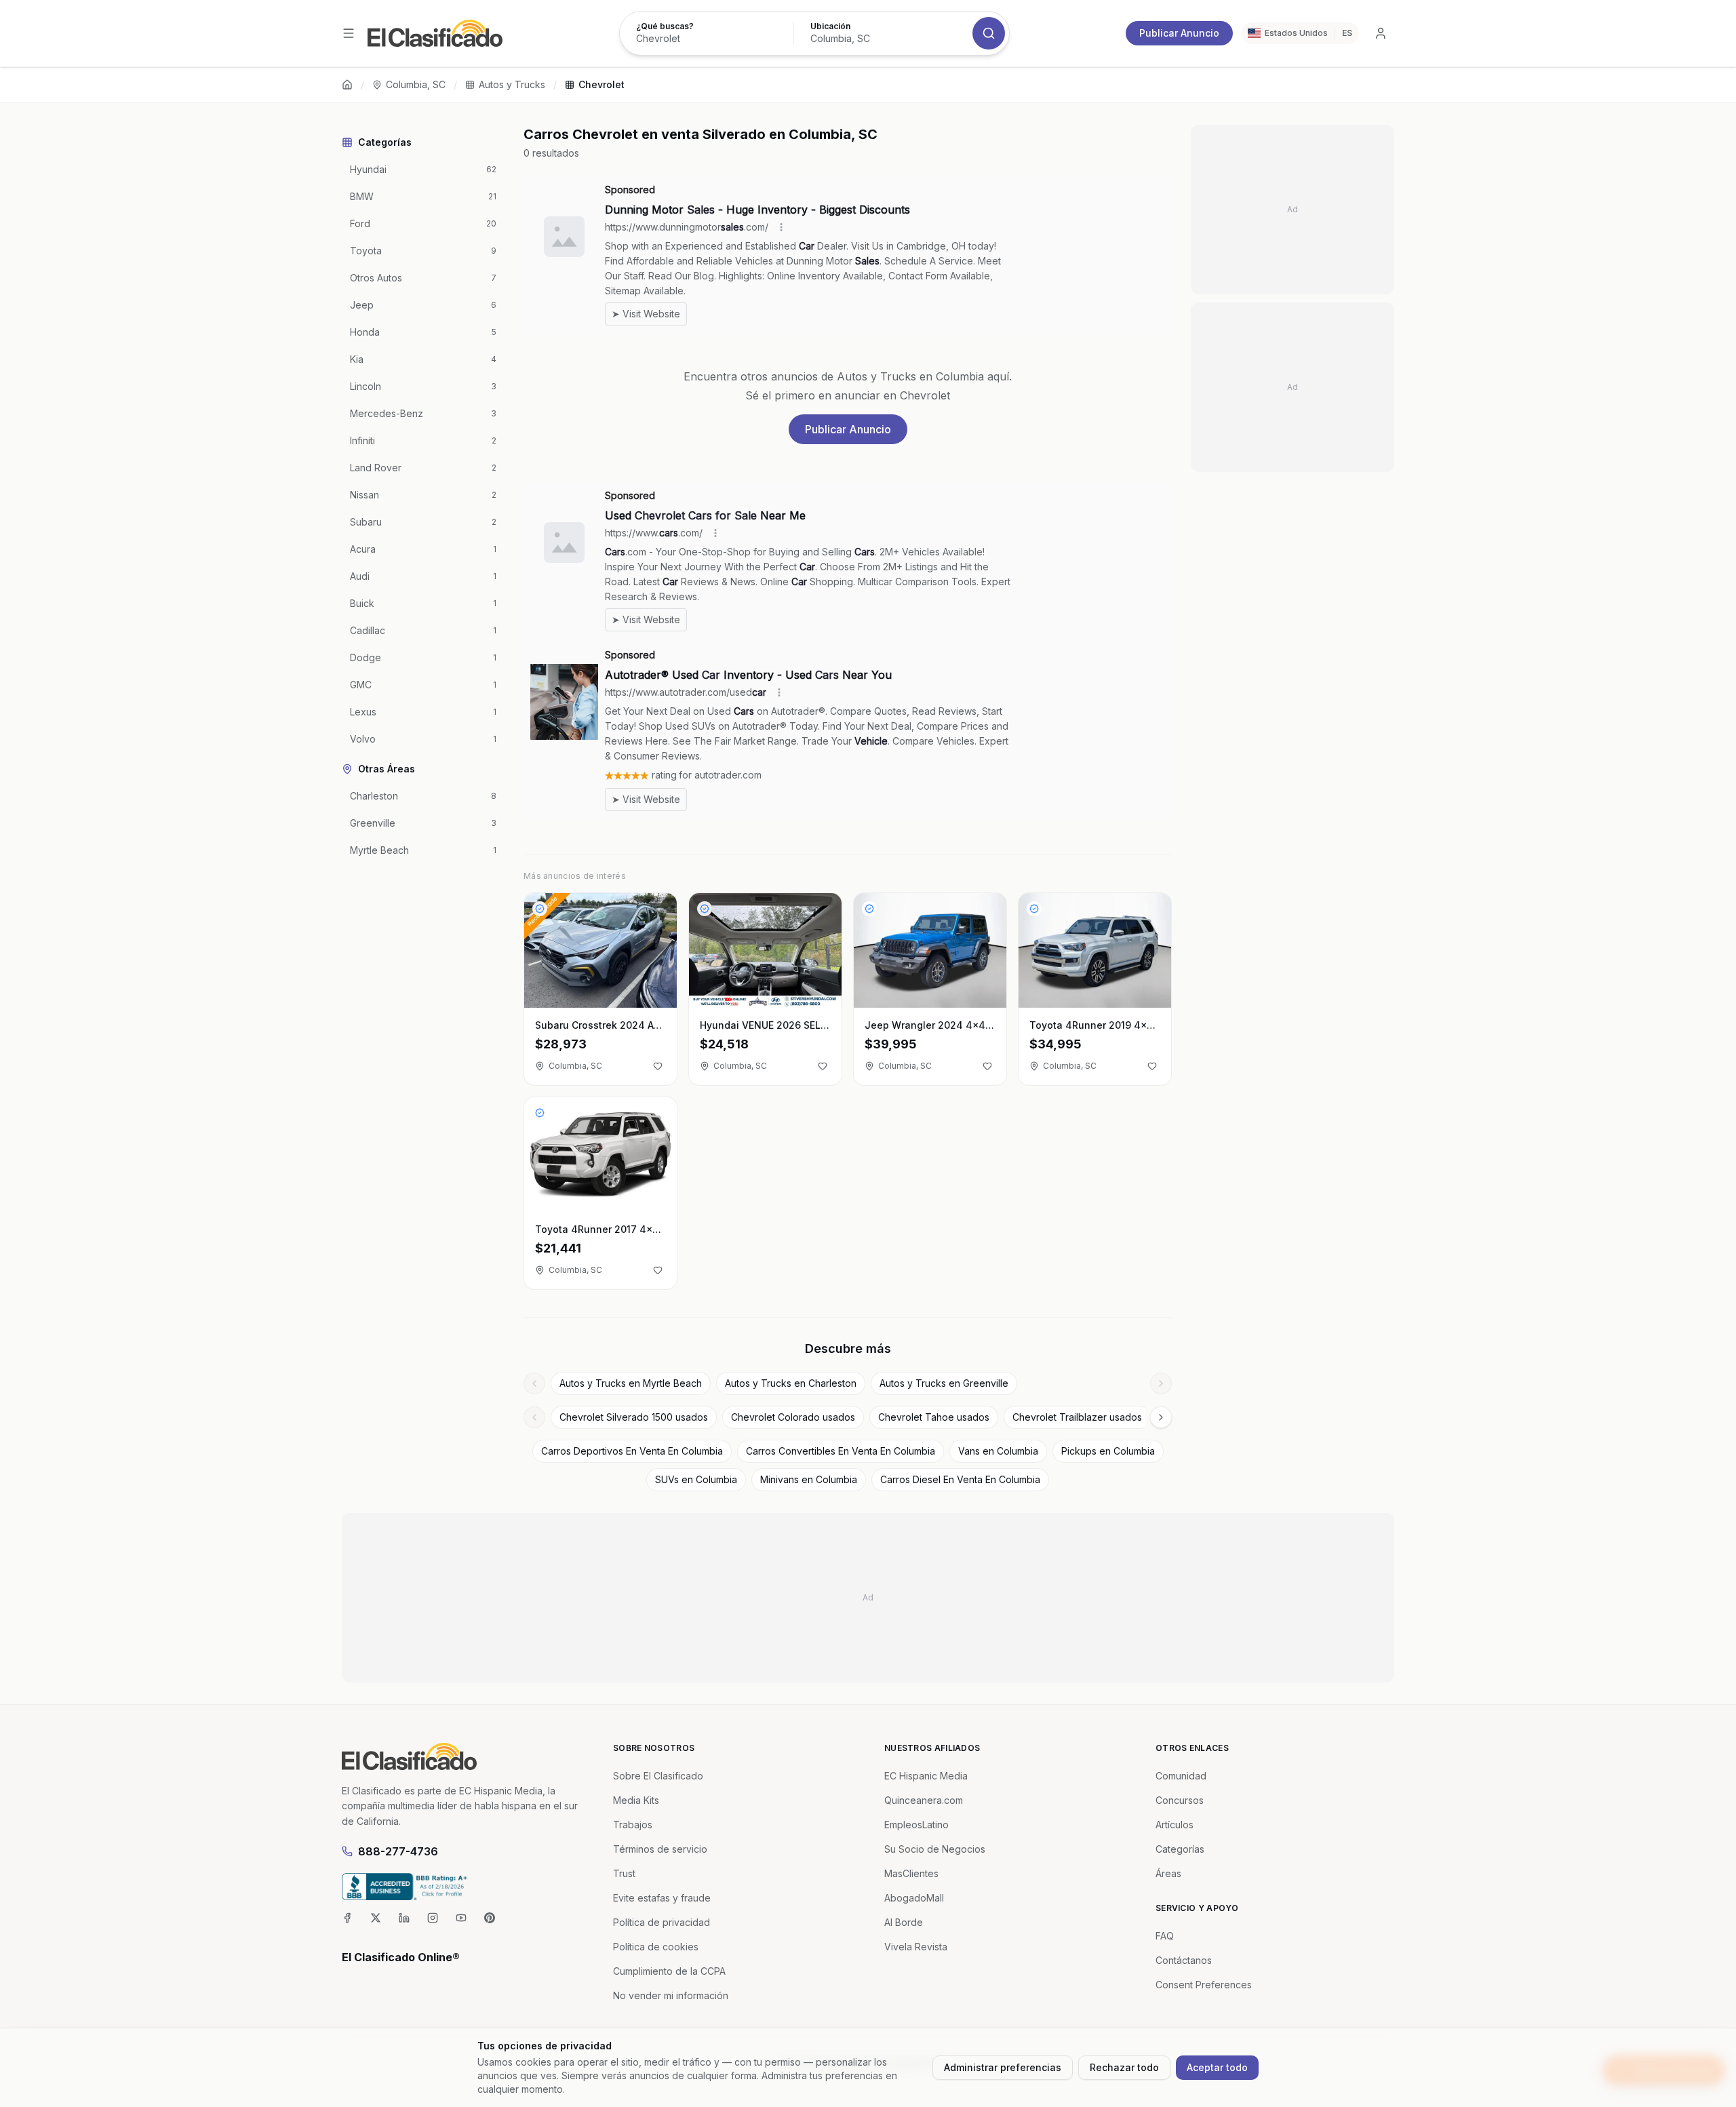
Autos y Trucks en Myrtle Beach (631, 1383)
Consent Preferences (1204, 1985)
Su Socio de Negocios (935, 1849)
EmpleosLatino (916, 1825)
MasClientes (911, 1873)
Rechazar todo (1124, 2067)
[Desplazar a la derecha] (1161, 1383)
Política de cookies (656, 1947)
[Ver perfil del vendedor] (540, 909)
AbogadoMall (914, 1898)
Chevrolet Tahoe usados (934, 1417)
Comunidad (1181, 1776)
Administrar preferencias (1003, 2067)
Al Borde (904, 1922)
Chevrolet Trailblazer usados (1077, 1417)
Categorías (1180, 1849)
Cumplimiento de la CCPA (669, 1971)
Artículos (1175, 1825)
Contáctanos (1184, 1960)
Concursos (1180, 1800)
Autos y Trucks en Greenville (944, 1383)
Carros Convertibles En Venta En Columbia (841, 1451)
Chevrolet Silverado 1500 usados (634, 1417)
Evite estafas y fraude (662, 1898)
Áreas (1168, 1873)
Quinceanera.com (924, 1800)
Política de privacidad (662, 1922)
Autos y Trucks (512, 84)
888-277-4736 (398, 1851)
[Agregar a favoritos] (658, 1066)
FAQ (1165, 1936)
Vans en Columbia (998, 1451)
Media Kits (636, 1800)
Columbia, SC (416, 84)
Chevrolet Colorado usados (793, 1417)
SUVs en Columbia (696, 1479)
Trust (624, 1873)
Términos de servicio (660, 1849)
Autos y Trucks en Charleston (791, 1383)
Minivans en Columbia (809, 1479)
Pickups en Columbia (1108, 1451)
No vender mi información (671, 1995)
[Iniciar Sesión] (1381, 33)
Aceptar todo (1217, 2067)
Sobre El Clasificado (658, 1776)
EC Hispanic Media (926, 1776)
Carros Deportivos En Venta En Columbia (632, 1451)
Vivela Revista (916, 1947)
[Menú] (349, 33)
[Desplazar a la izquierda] (534, 1383)
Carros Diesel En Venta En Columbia (960, 1479)
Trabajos (633, 1825)
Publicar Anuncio (1179, 33)
